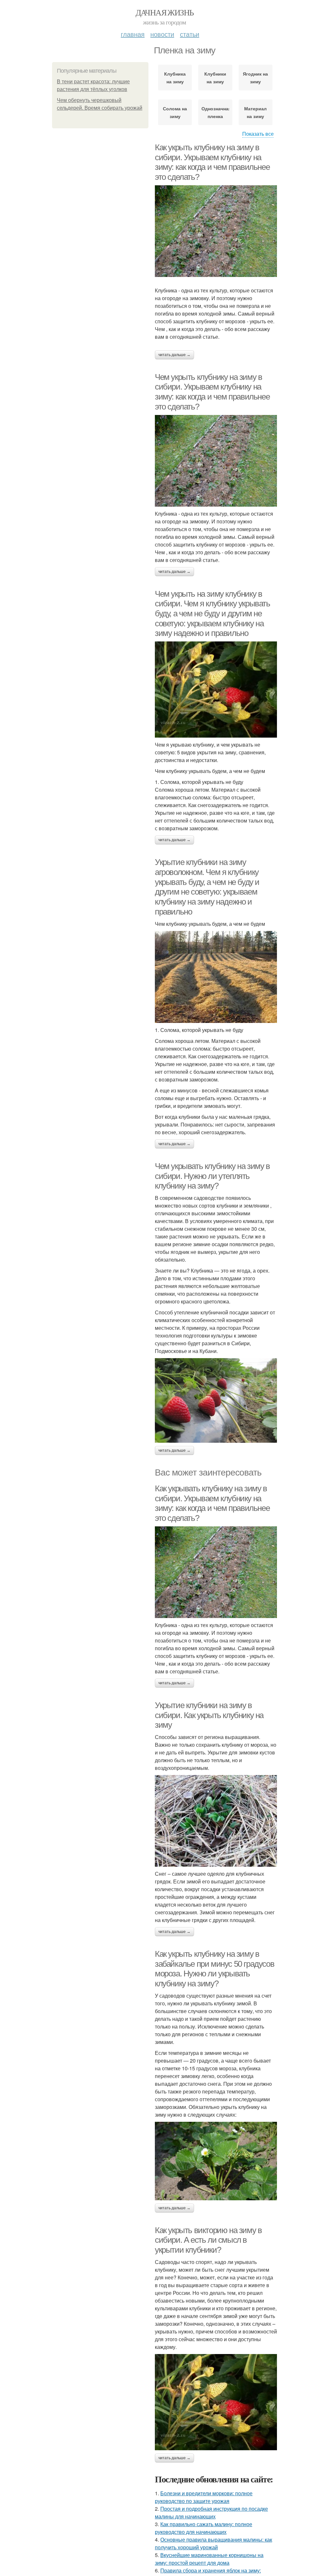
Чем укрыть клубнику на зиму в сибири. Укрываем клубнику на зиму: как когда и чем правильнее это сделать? (212, 392)
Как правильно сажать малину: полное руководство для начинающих (204, 2528)
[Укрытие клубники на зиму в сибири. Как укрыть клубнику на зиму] (216, 1821)
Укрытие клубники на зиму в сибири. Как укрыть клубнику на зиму (209, 1715)
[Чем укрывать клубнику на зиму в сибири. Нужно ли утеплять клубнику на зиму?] (216, 1400)
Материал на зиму (255, 112)
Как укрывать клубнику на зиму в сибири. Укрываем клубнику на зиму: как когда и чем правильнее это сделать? (212, 1503)
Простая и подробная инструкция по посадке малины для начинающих (211, 2512)
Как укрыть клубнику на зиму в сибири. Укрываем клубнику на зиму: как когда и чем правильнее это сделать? (212, 162)
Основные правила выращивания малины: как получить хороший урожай (213, 2543)
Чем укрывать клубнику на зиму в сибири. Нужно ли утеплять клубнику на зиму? (212, 1176)
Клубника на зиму (175, 78)
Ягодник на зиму (255, 78)
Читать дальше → (174, 355)
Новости (162, 34)
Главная (133, 34)
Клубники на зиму (215, 78)
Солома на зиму (175, 112)
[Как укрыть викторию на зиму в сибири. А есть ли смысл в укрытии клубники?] (216, 2402)
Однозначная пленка (215, 112)
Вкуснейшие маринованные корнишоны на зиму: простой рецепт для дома (209, 2559)
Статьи (190, 34)
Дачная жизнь (165, 12)
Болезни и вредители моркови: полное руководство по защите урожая (204, 2497)
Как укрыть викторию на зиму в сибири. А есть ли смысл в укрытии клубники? (208, 2240)
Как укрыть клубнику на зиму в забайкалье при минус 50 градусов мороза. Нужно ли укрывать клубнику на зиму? (214, 1969)
